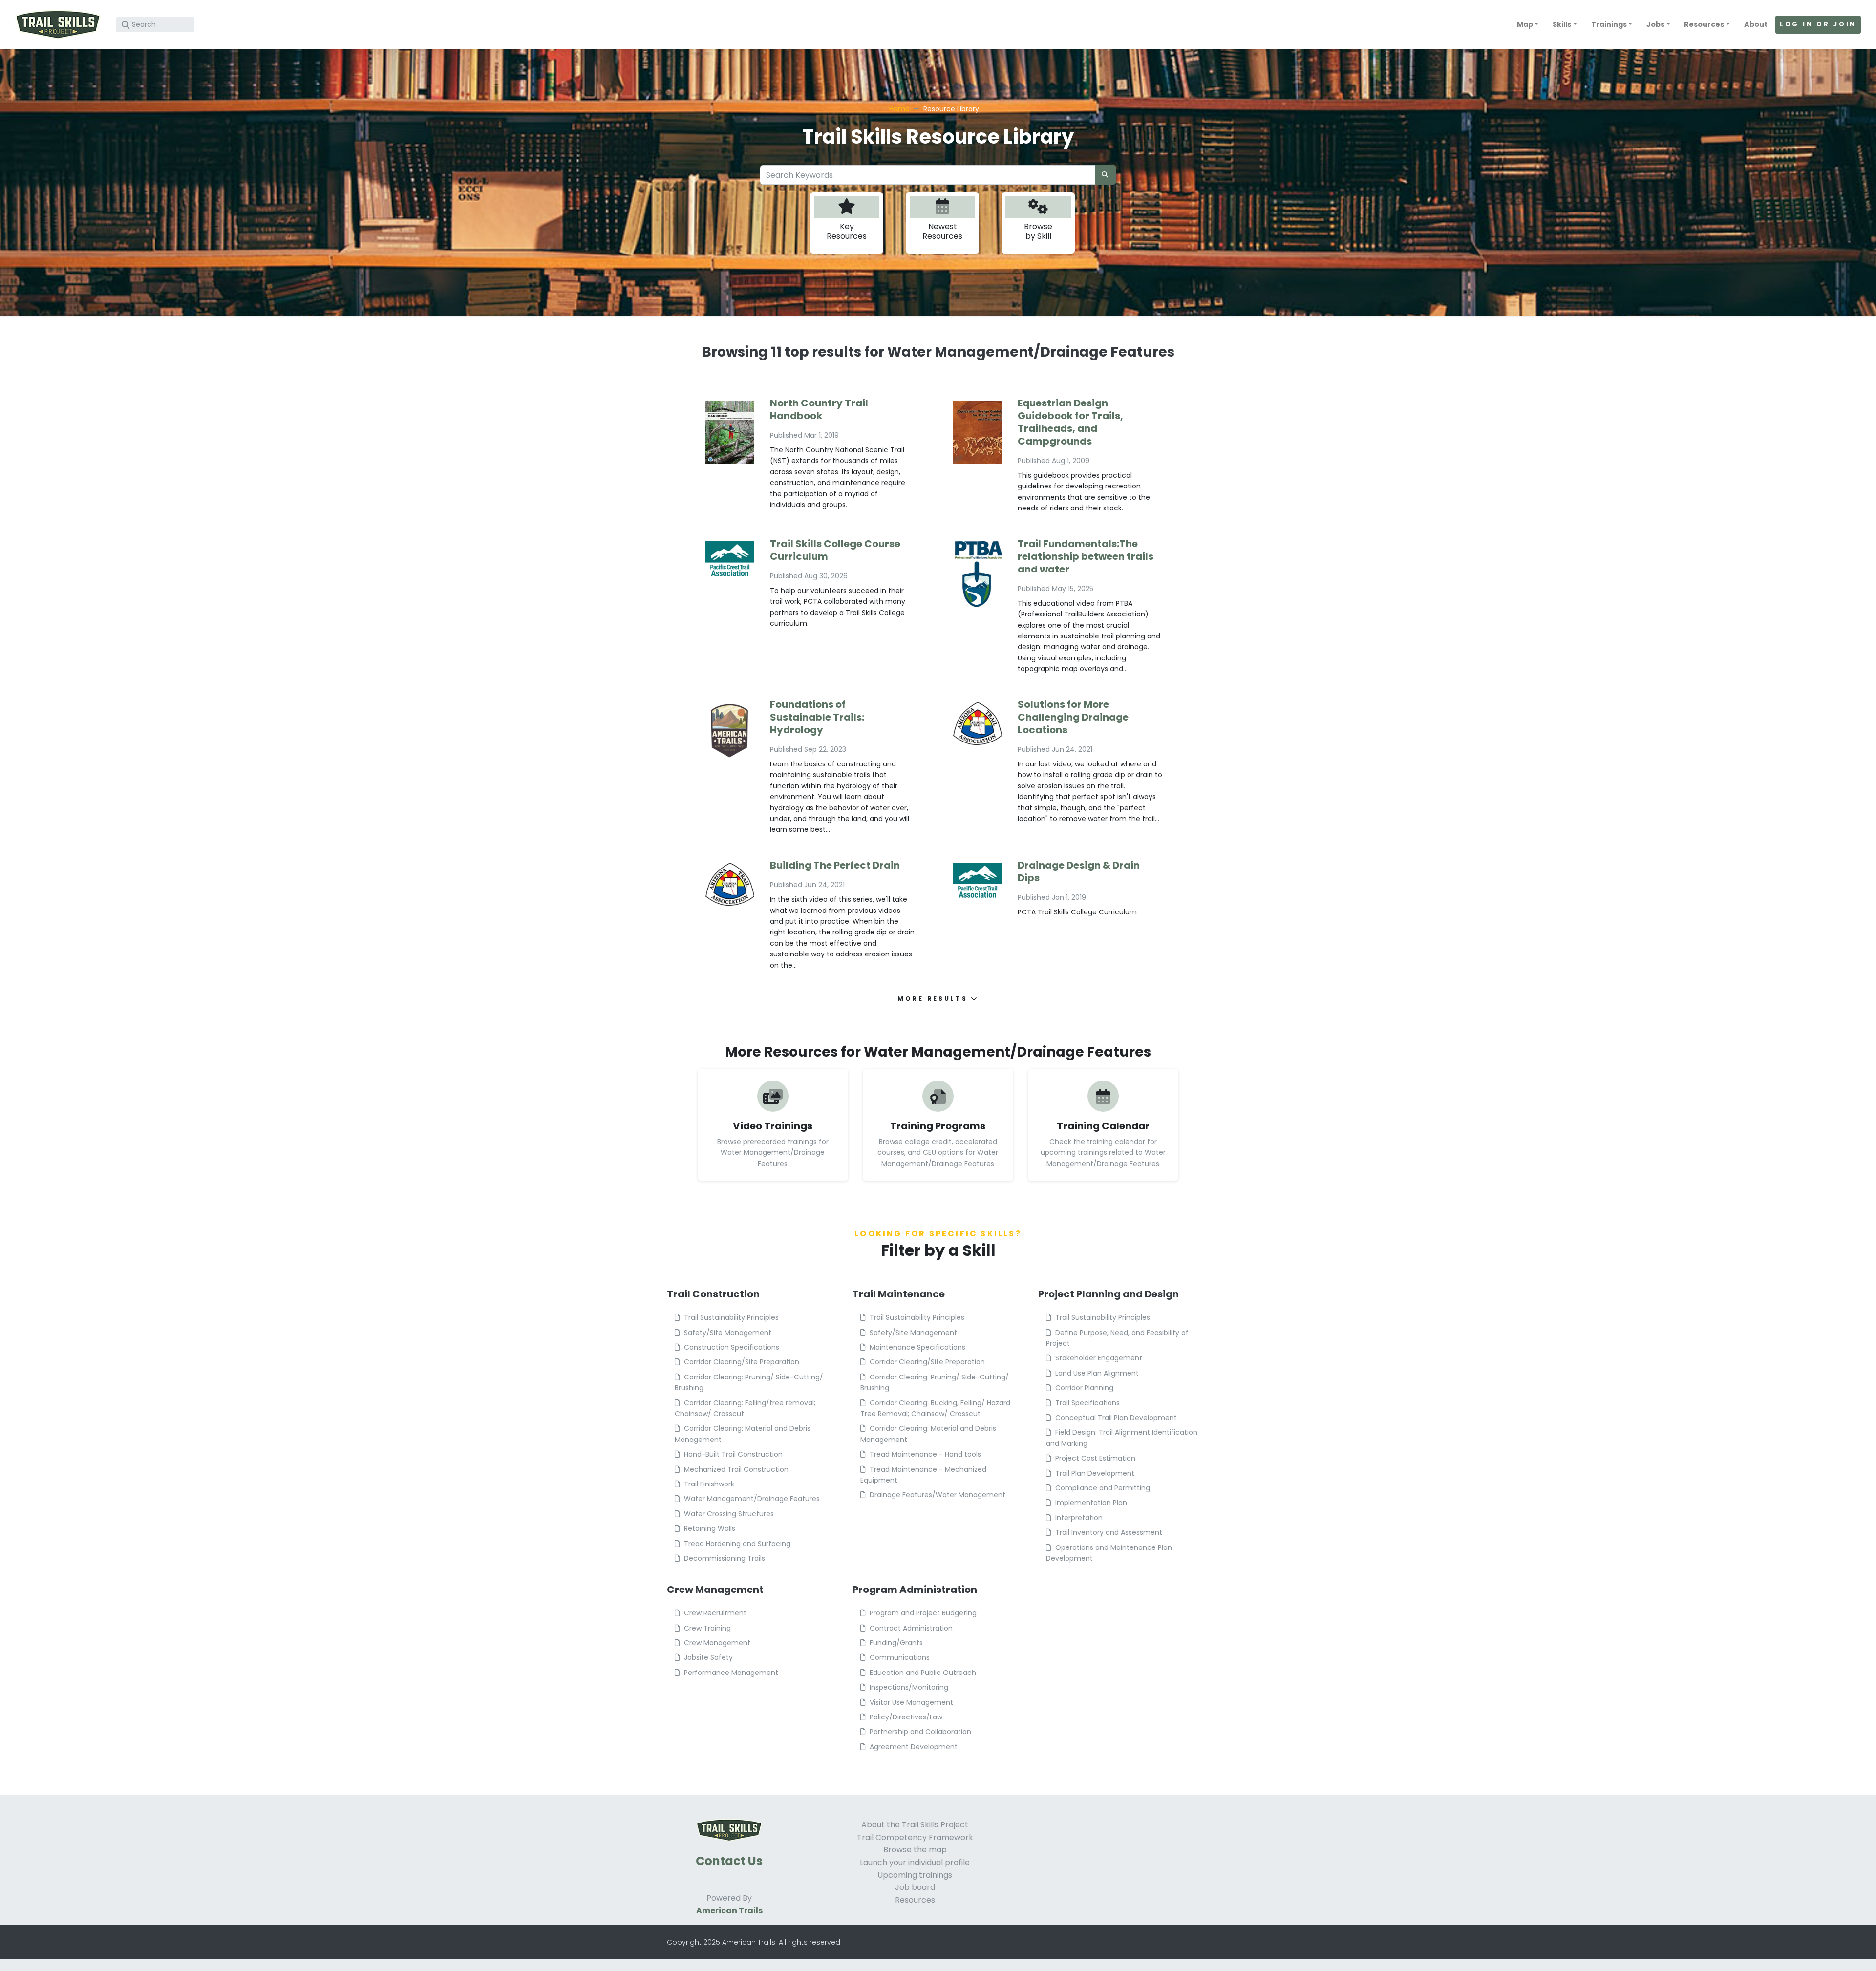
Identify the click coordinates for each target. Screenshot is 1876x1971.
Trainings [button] (1609, 24)
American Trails (729, 1911)
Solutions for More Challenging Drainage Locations (1073, 717)
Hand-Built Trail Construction (733, 1454)
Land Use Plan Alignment (1097, 1373)
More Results (934, 999)
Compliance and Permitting (1103, 1488)
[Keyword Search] (126, 25)
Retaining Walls (710, 1528)
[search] (1106, 175)
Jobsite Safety (708, 1657)
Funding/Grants (896, 1643)
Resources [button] (1704, 24)
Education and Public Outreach (923, 1673)
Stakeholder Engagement (1099, 1358)
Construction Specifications (732, 1347)
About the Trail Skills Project (915, 1825)
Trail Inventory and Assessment (1109, 1532)
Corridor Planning (1084, 1388)
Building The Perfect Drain (835, 865)
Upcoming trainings (915, 1875)
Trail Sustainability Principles (731, 1317)
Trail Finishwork (709, 1484)
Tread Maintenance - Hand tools (925, 1454)
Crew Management (715, 1590)
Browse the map (915, 1850)
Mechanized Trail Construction (736, 1469)
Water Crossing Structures (729, 1514)
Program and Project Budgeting (923, 1613)
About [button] (1756, 24)
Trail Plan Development (1095, 1473)
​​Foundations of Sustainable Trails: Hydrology (817, 717)
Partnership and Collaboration (920, 1732)
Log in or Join (1818, 24)
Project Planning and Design (1109, 1294)
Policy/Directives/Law (906, 1717)
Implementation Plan (1091, 1503)
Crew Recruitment (715, 1613)
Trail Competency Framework (915, 1837)
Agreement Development (914, 1747)
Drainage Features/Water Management (938, 1495)
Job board (915, 1887)
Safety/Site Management (728, 1333)
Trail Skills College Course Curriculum (835, 550)
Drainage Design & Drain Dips (1079, 871)
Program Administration (915, 1590)
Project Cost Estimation (1095, 1458)
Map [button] (1525, 24)
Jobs (1655, 24)
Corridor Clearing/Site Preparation (742, 1362)
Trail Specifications (1087, 1403)
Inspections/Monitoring (909, 1687)
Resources (915, 1900)
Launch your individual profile (915, 1862)
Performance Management (731, 1673)
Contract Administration (911, 1628)
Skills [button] (1562, 24)
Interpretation (1079, 1518)
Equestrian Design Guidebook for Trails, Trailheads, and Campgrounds (1070, 422)
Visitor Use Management (911, 1702)
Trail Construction (713, 1294)
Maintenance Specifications (917, 1347)
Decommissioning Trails (725, 1558)
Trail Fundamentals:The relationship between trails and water (1086, 556)
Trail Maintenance (899, 1294)
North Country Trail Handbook (819, 409)
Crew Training (707, 1628)
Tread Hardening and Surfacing (737, 1544)
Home (899, 109)
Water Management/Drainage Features (752, 1499)
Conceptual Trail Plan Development (1116, 1418)
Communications (900, 1657)
